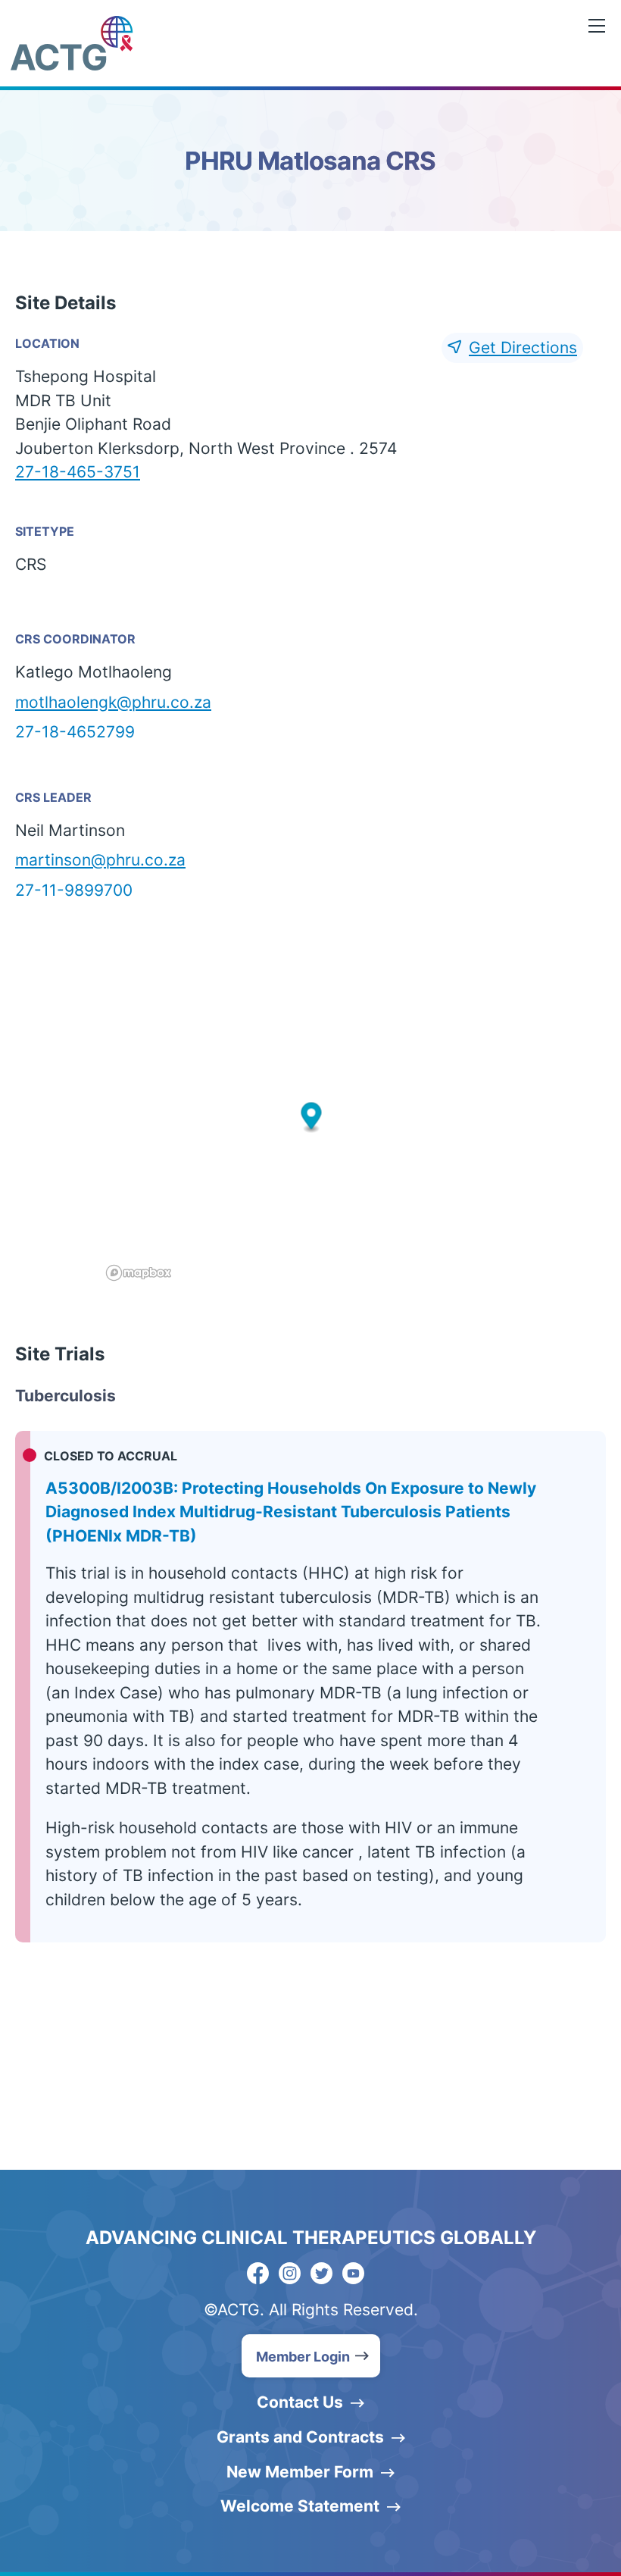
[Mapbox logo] (139, 1273)
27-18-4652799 (75, 732)
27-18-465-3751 (78, 472)
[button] (311, 1118)
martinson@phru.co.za (100, 860)
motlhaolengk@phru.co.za (113, 702)
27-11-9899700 (74, 890)
